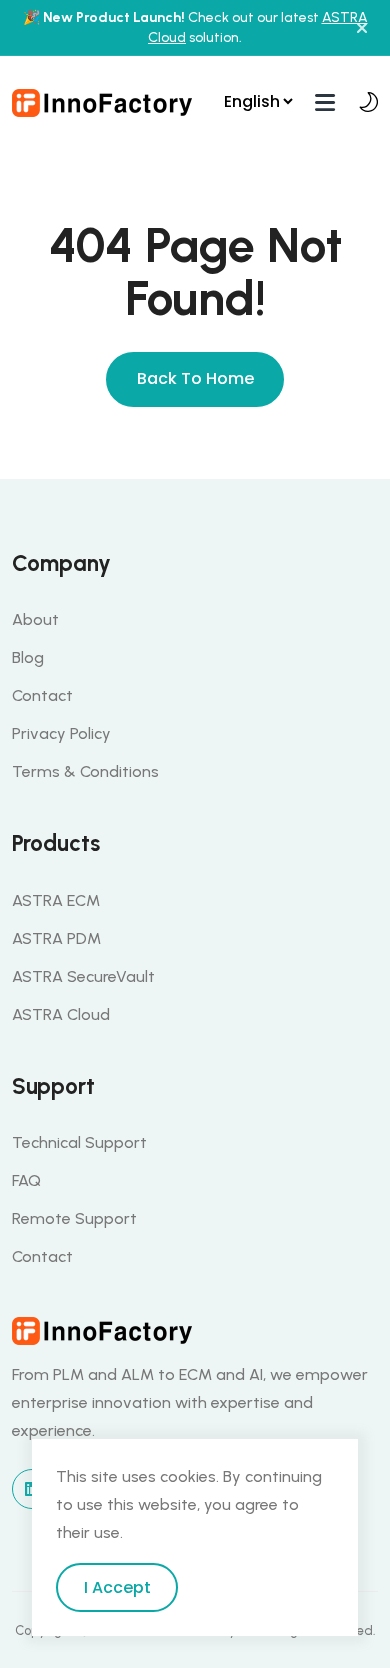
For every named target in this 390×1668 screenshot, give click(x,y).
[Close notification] (362, 28)
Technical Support (79, 1142)
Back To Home (195, 378)
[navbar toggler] (325, 101)
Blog (28, 657)
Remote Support (74, 1218)
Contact (42, 695)
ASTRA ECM (56, 900)
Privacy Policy (61, 733)
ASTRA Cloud (61, 1014)
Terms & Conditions (85, 771)
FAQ (26, 1180)
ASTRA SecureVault (83, 976)
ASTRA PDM (56, 938)
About (35, 619)
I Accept (117, 1587)
